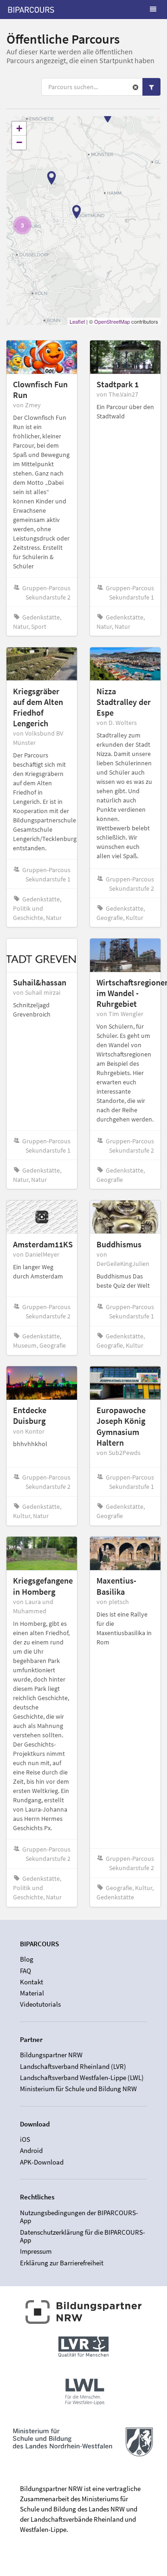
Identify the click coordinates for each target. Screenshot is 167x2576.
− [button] (19, 142)
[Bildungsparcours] (31, 9)
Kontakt (32, 1982)
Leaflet (77, 321)
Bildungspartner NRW (51, 2055)
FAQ (26, 1971)
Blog (27, 1959)
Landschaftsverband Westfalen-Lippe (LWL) (82, 2077)
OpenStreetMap (112, 321)
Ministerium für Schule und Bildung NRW (78, 2089)
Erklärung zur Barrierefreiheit (62, 2263)
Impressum (36, 2251)
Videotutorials (40, 2004)
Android (31, 2150)
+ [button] (19, 128)
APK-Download (42, 2162)
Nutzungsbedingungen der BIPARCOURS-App (79, 2217)
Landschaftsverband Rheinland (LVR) (73, 2066)
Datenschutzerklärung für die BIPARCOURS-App (83, 2236)
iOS (25, 2139)
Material (32, 1993)
